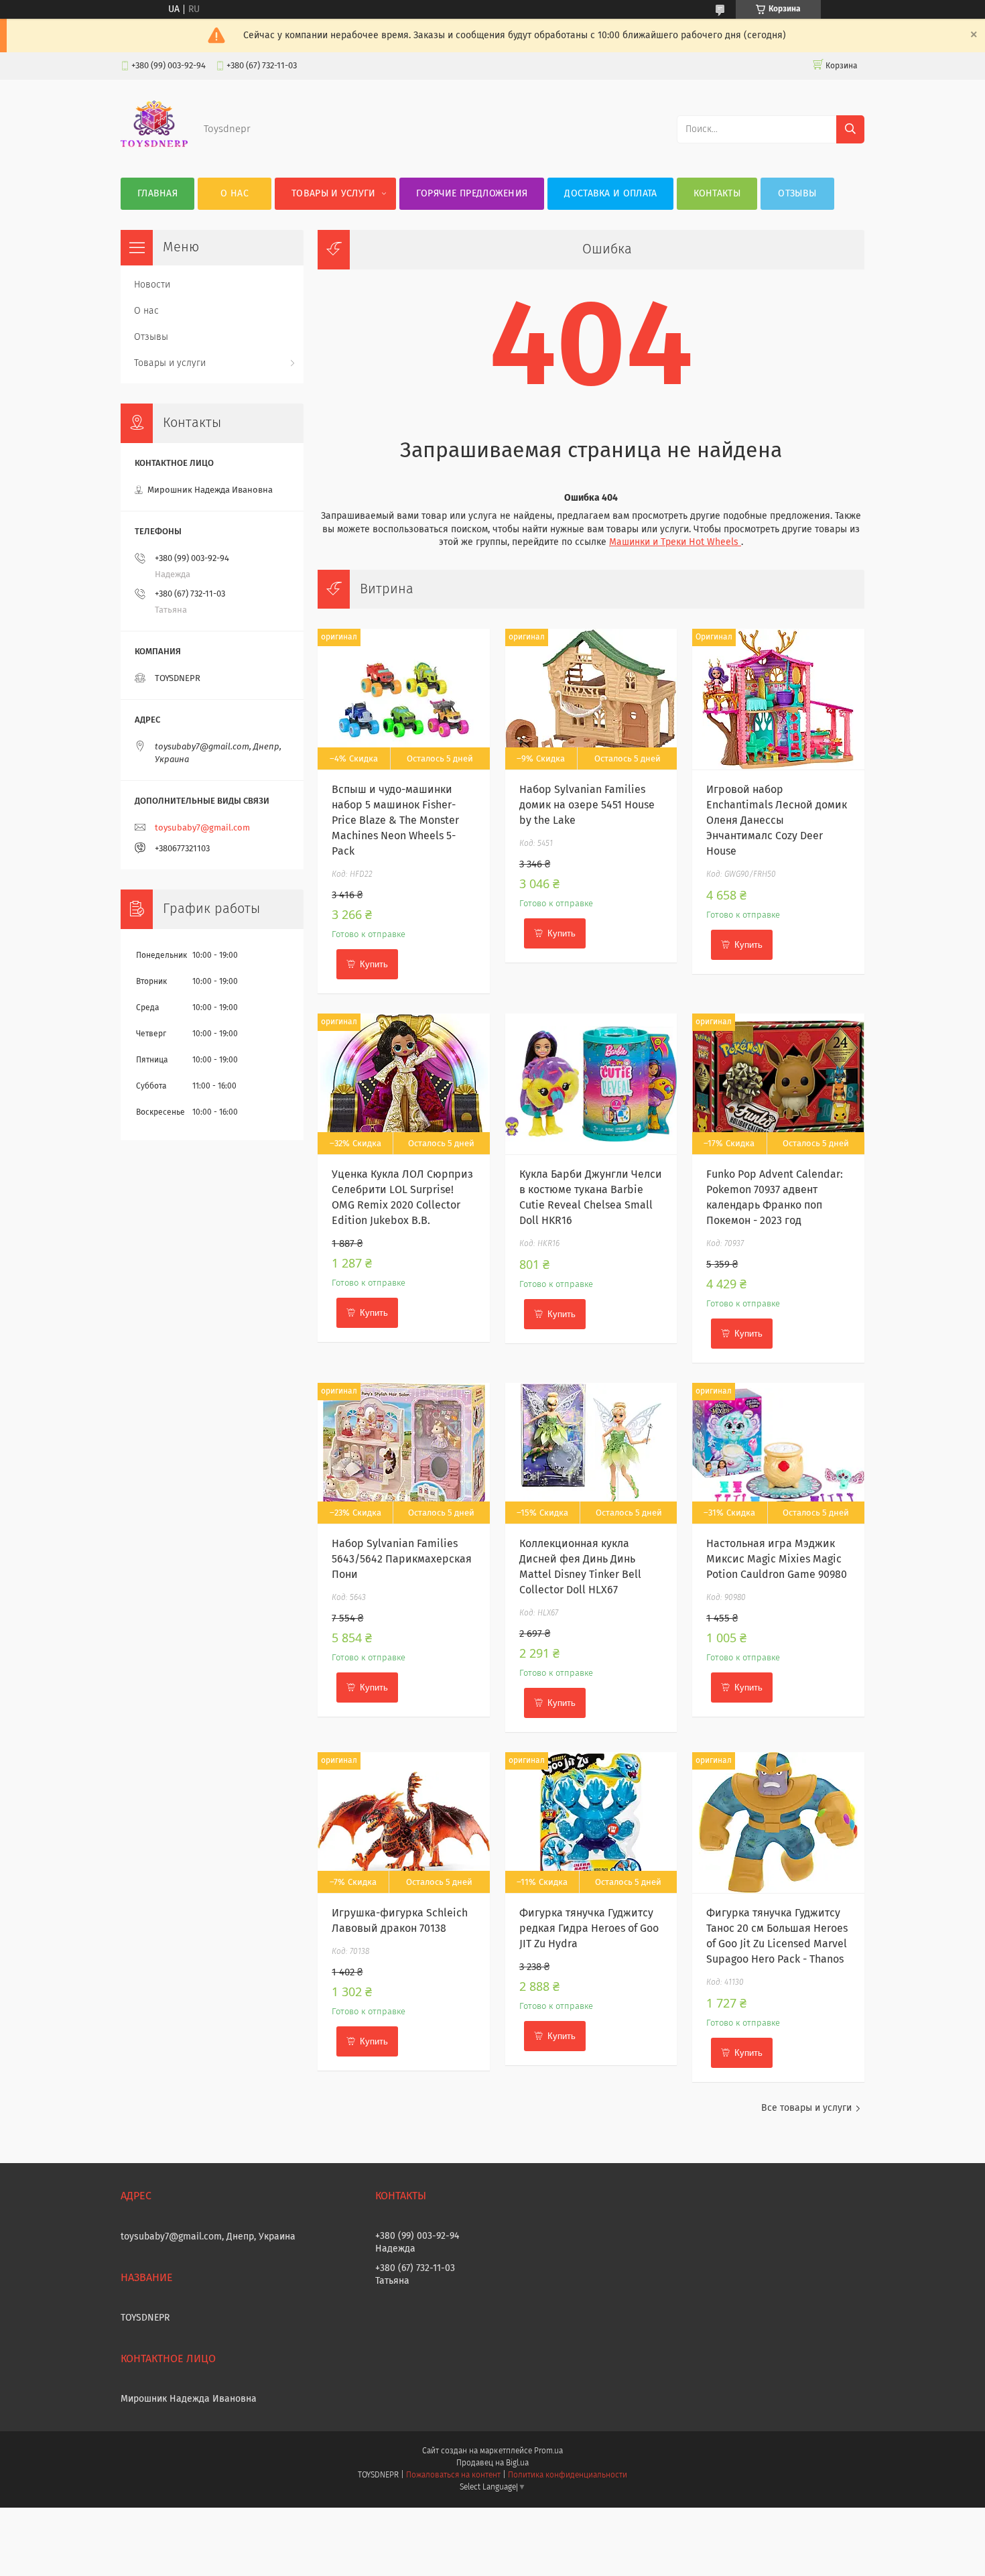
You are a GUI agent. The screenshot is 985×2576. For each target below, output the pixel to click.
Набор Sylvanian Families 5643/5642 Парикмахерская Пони (402, 1559)
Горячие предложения (472, 194)
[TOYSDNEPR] (154, 151)
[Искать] (850, 129)
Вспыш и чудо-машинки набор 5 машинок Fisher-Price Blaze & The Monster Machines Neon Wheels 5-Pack (395, 820)
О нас (235, 194)
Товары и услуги (334, 194)
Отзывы (797, 194)
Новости (152, 285)
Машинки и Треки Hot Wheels (675, 542)
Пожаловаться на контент (453, 2475)
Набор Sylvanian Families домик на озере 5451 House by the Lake (587, 805)
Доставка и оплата (610, 194)
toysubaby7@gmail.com (202, 828)
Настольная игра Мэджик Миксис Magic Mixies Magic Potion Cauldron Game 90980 (777, 1559)
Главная (157, 194)
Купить (374, 964)
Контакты (717, 194)
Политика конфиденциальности (568, 2475)
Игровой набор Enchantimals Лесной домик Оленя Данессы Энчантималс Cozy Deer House (777, 820)
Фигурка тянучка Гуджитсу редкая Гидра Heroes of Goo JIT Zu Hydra (589, 1928)
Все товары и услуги (806, 2108)
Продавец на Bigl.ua (492, 2463)
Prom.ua (548, 2451)
